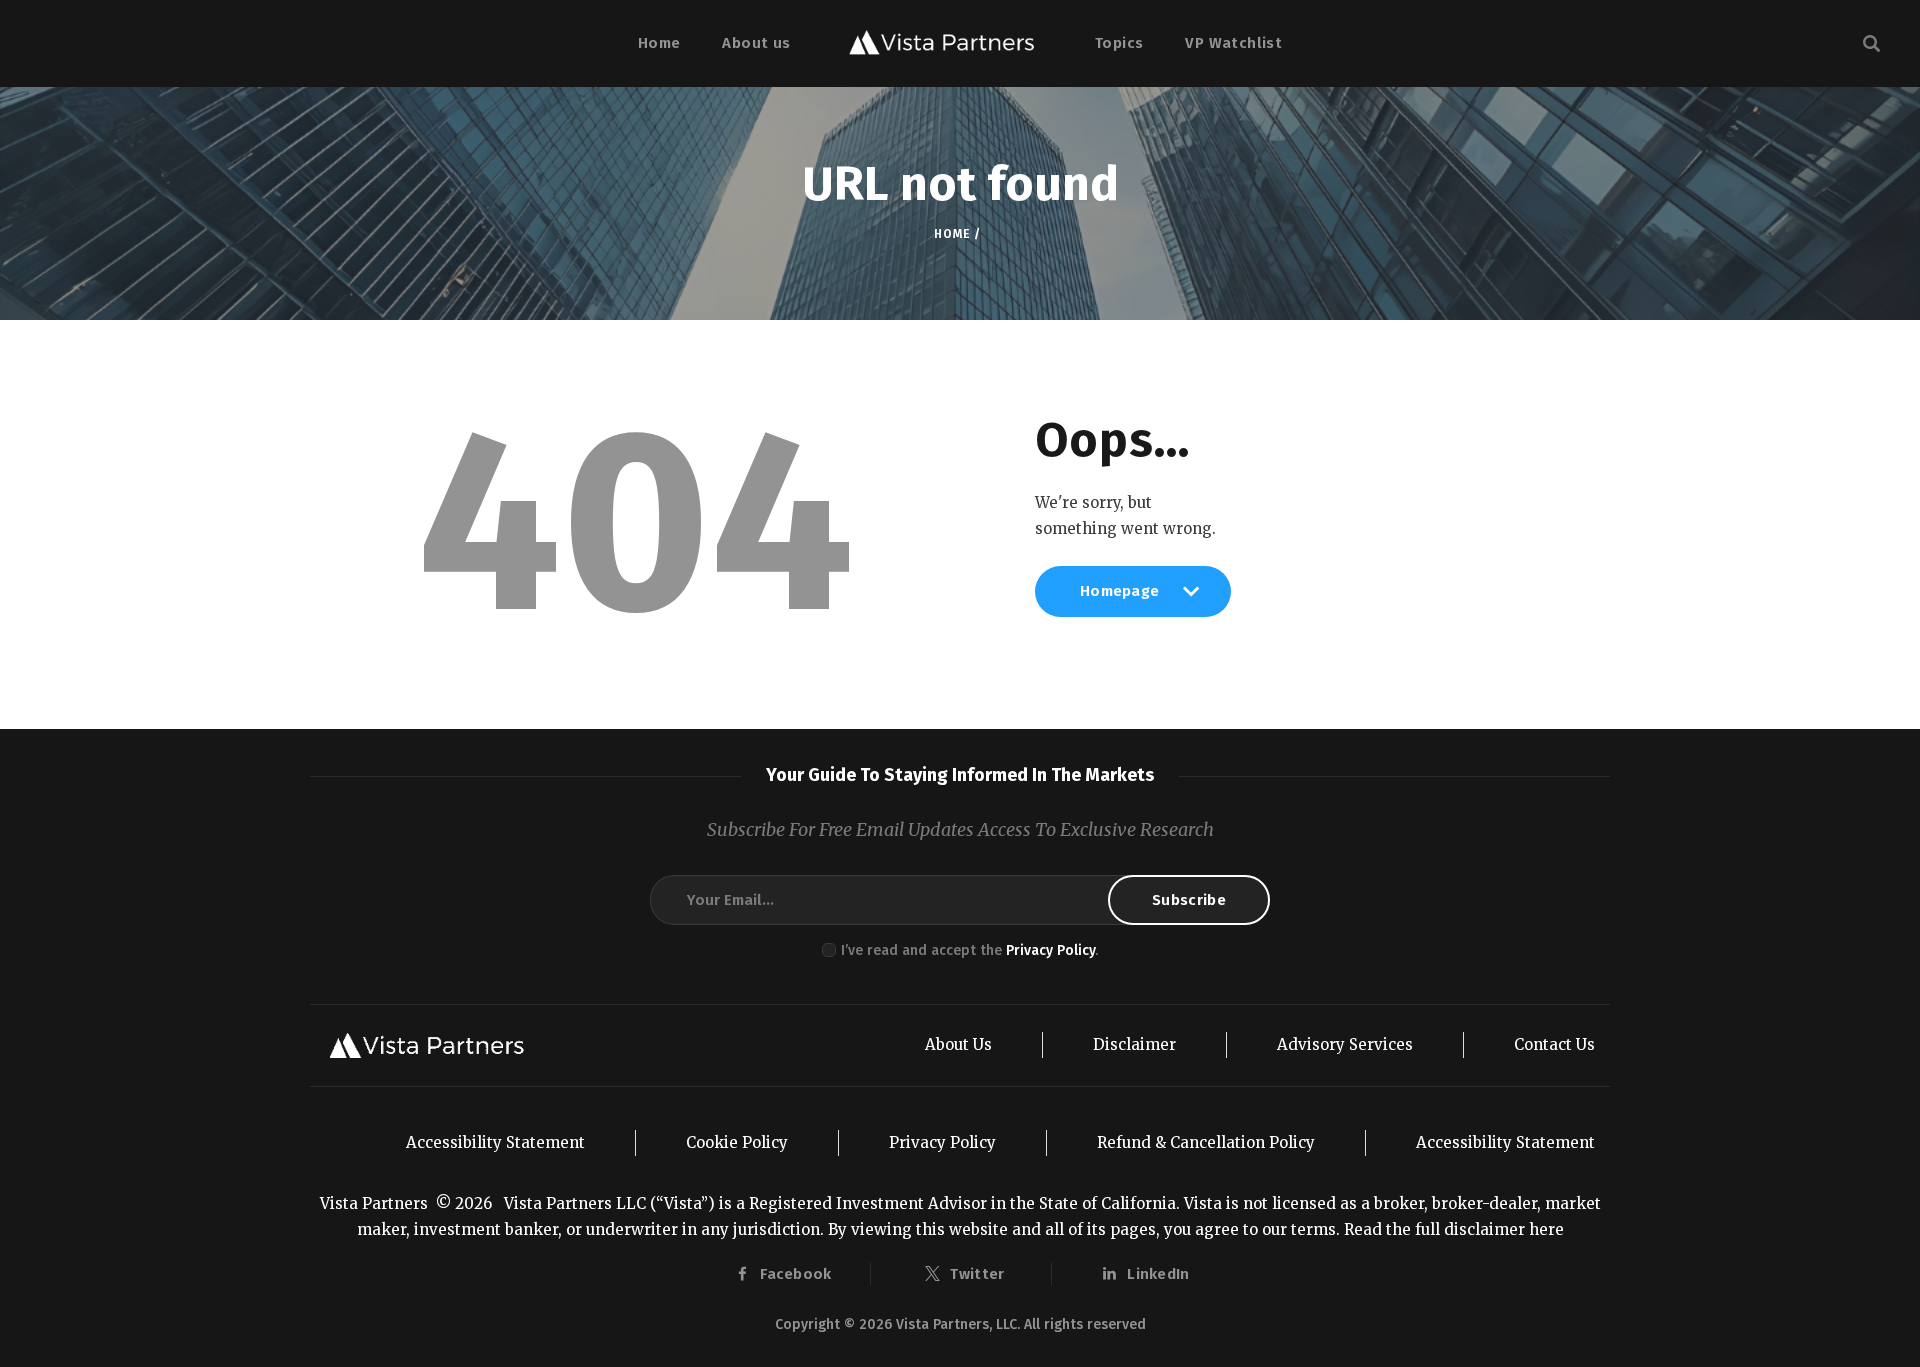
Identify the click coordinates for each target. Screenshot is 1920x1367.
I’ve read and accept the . (969, 950)
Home (951, 234)
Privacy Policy (1050, 950)
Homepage (1119, 599)
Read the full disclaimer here (1454, 1229)
